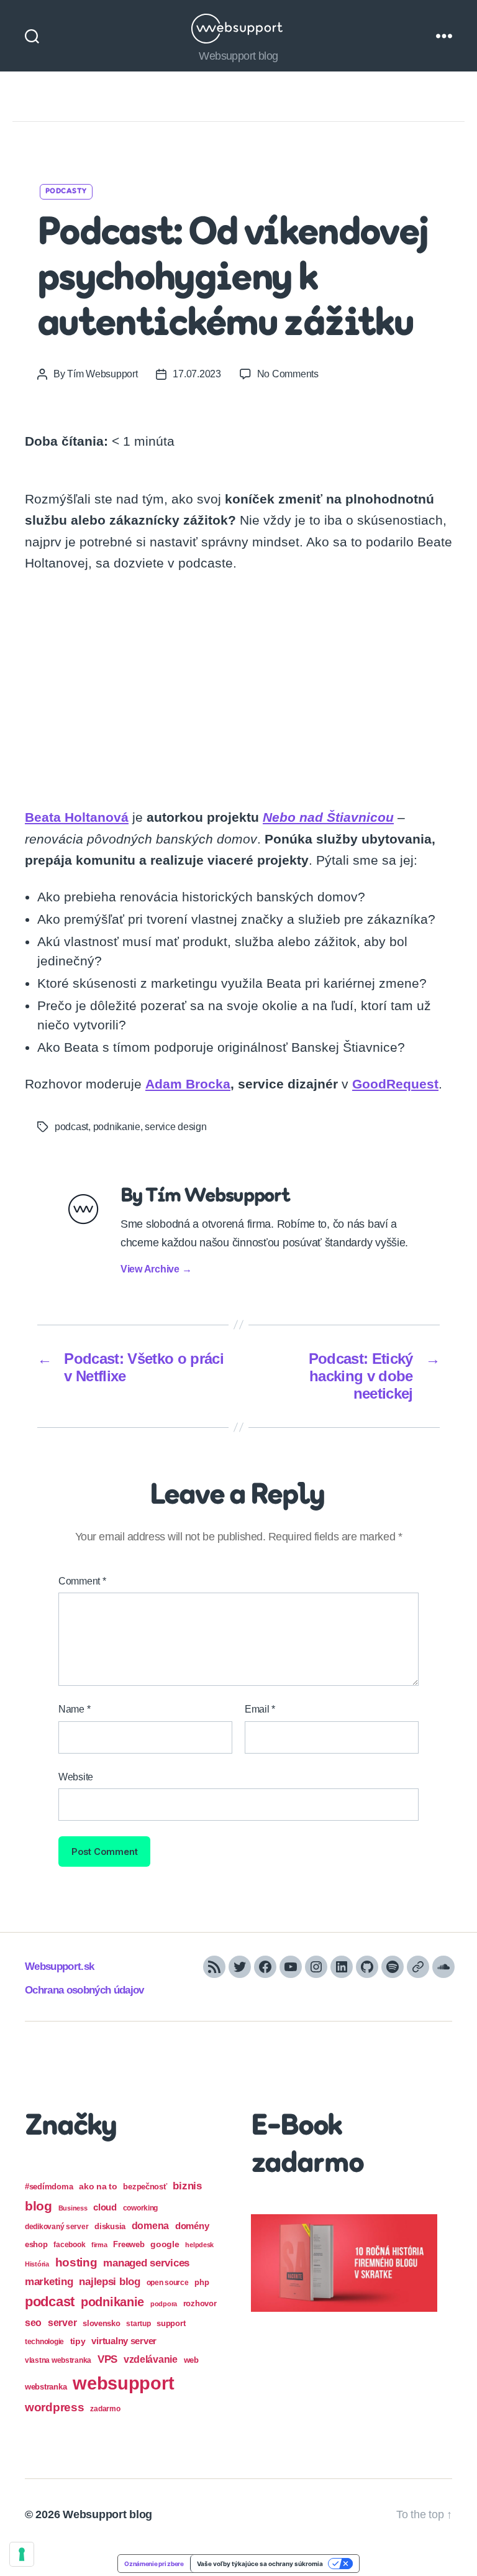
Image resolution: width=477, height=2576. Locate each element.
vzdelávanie (151, 2359)
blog (39, 2206)
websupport (123, 2383)
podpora (164, 2304)
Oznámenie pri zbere (154, 2564)
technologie (44, 2342)
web (191, 2360)
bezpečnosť (145, 2187)
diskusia (110, 2226)
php (202, 2282)
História (37, 2264)
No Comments (288, 374)
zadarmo (105, 2408)
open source (168, 2283)
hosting (76, 2262)
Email (260, 1709)
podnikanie (117, 1127)
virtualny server (124, 2341)
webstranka (46, 2387)
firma (99, 2245)
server (62, 2323)
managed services (146, 2263)
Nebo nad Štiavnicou (328, 817)
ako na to (98, 2186)
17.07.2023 (197, 374)
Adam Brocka (188, 1084)
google (165, 2244)
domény (192, 2226)
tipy (78, 2341)
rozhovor (200, 2303)
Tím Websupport (102, 374)
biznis (187, 2186)
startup (138, 2324)
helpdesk (199, 2245)
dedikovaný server (57, 2227)
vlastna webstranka (58, 2360)
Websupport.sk (59, 1966)
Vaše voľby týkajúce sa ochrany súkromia (260, 2564)
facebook (69, 2245)
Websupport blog (107, 2514)
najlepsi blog (110, 2282)
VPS (107, 2359)
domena (150, 2225)
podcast (71, 1127)
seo (33, 2322)
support (171, 2323)
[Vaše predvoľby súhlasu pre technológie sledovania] (22, 2554)
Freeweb (129, 2244)
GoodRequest (395, 1084)
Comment (82, 1581)
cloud (105, 2207)
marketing (49, 2281)
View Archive (156, 1269)
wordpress (55, 2407)
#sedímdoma (49, 2187)
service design (175, 1127)
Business (73, 2208)
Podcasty (66, 191)
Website (76, 1777)
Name (74, 1709)
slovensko (102, 2323)
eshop (36, 2244)
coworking (141, 2208)
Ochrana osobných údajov (84, 1990)
